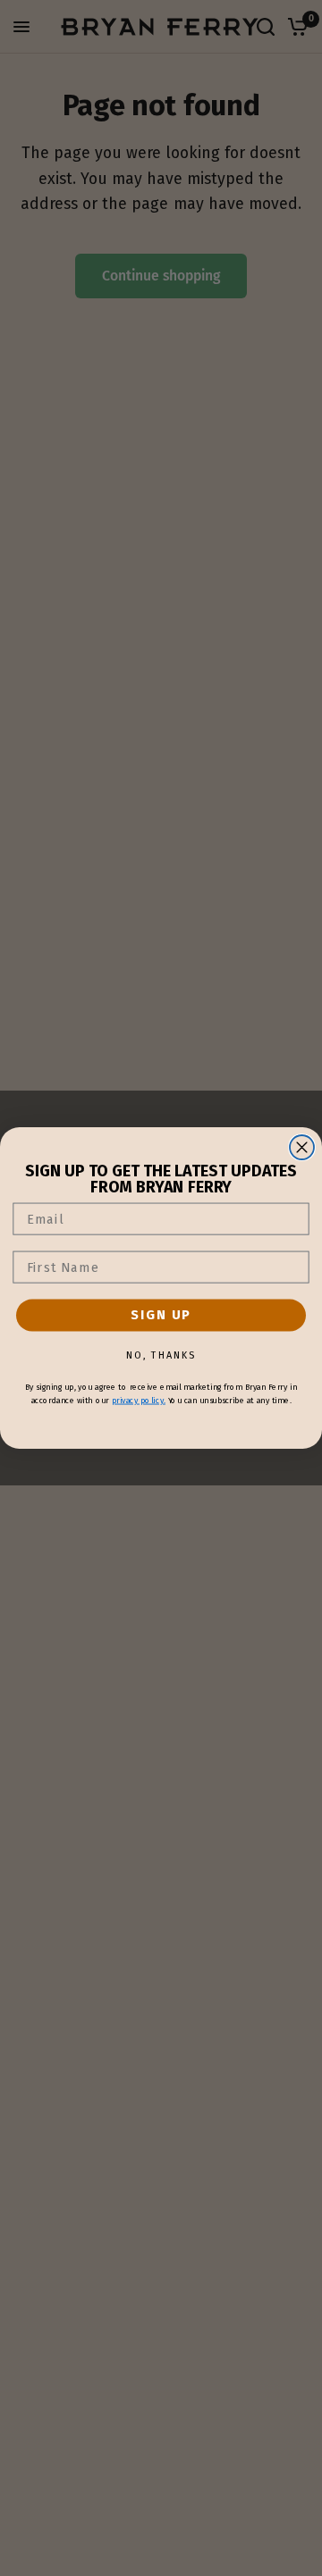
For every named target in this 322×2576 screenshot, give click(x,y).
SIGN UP (161, 1315)
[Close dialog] (302, 1147)
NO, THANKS (161, 1355)
